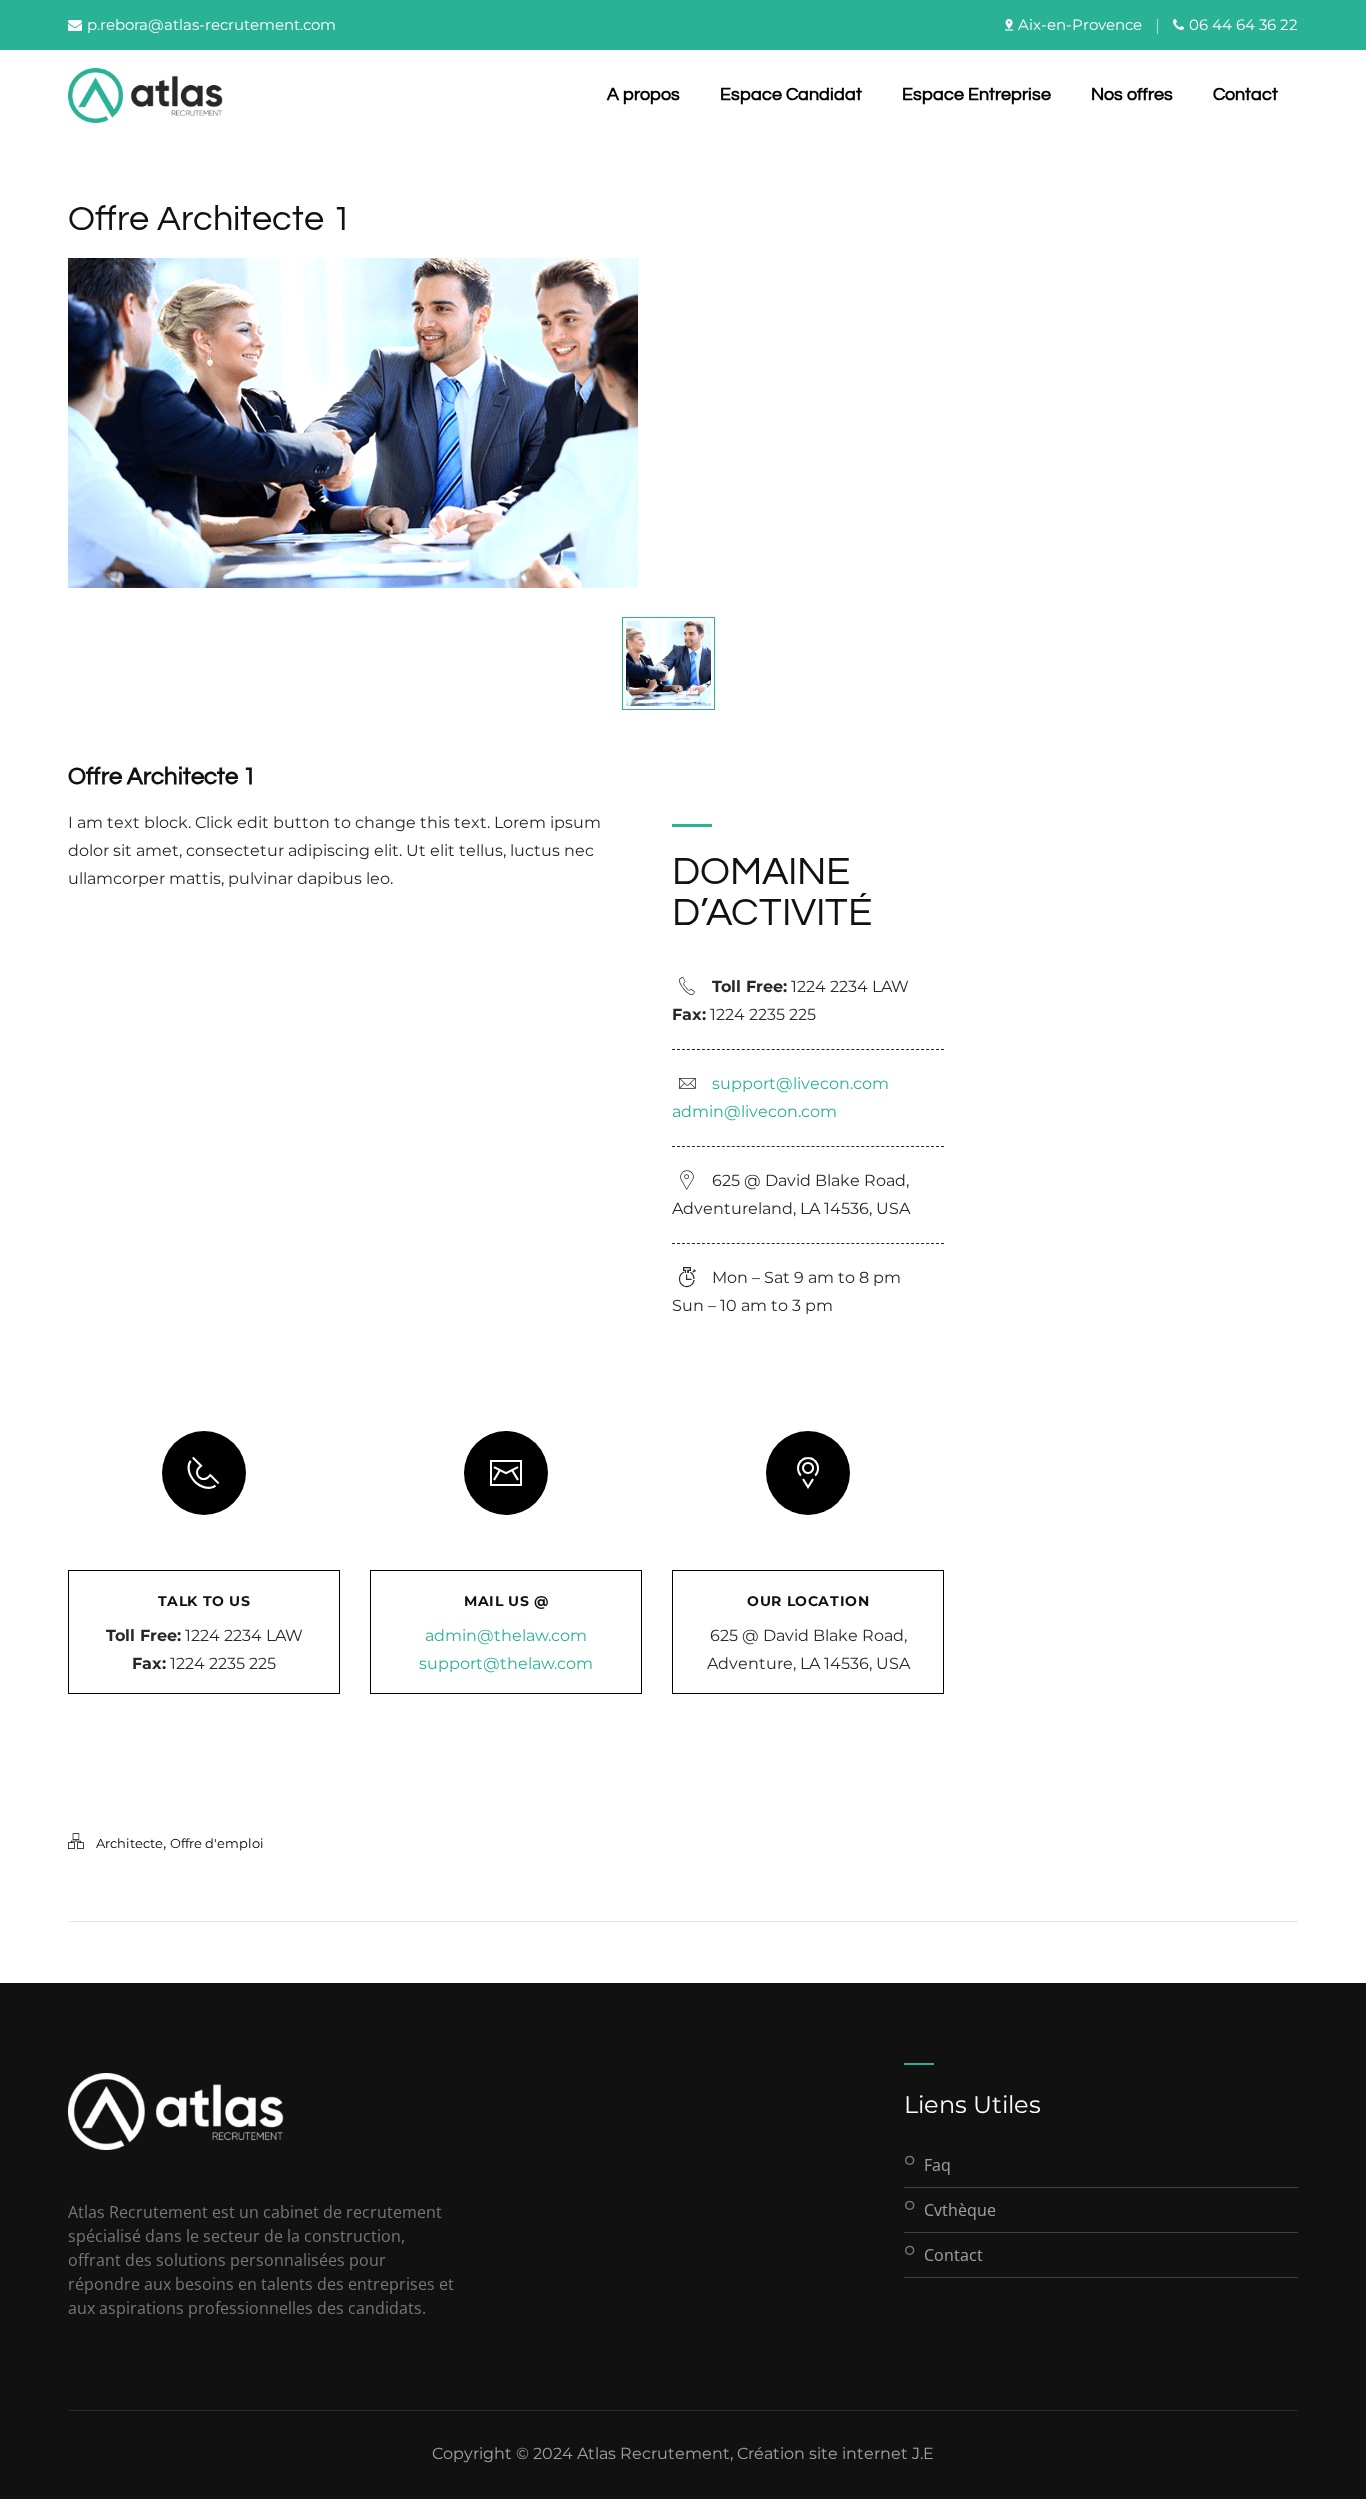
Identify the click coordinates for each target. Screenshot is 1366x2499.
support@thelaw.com (506, 1663)
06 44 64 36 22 (1243, 24)
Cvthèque (960, 2210)
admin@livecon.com (754, 1111)
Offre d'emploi (217, 1843)
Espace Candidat (791, 94)
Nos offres (1132, 94)
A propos (643, 94)
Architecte (129, 1843)
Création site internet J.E (835, 2453)
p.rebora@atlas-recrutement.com (211, 24)
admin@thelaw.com (506, 1635)
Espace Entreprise (976, 94)
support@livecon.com (800, 1083)
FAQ (937, 2165)
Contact (1245, 94)
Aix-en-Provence (1080, 24)
